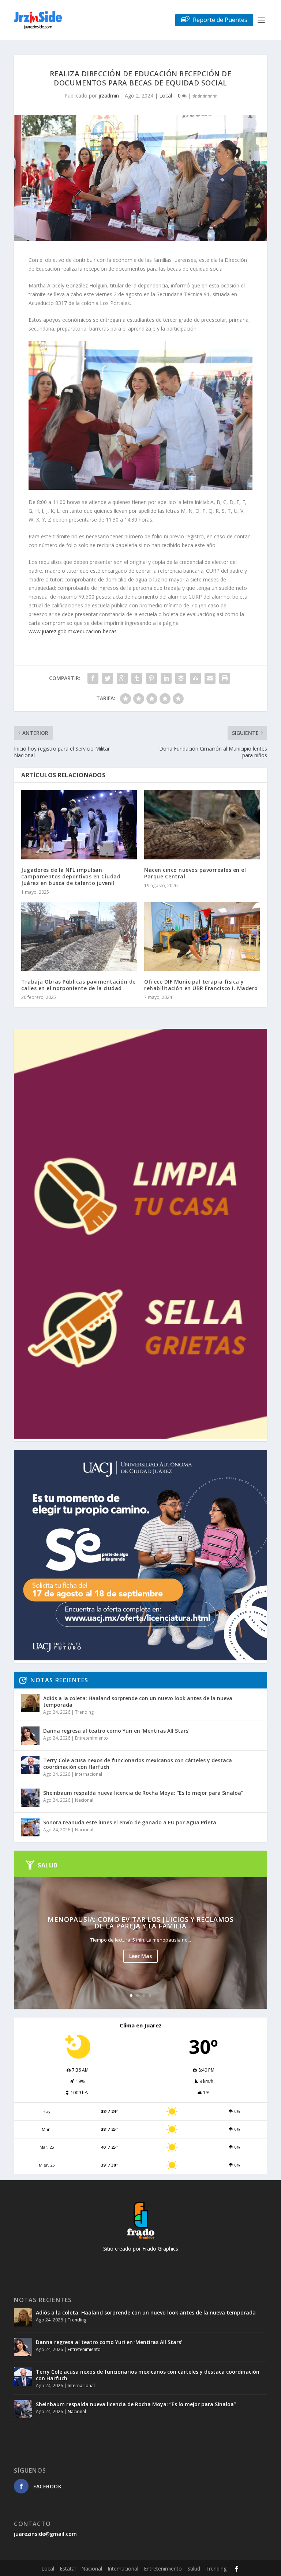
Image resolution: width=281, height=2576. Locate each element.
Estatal (68, 2569)
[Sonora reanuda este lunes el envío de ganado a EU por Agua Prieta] (30, 1827)
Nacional (84, 1800)
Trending (84, 1712)
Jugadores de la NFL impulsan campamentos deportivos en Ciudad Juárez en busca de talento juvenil (71, 876)
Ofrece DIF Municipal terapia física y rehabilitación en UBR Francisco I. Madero (201, 985)
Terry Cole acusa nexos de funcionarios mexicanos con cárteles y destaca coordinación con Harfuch (138, 1764)
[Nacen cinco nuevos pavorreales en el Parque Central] (202, 825)
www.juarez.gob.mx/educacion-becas (73, 631)
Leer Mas (140, 1956)
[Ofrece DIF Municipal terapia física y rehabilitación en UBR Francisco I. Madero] (202, 936)
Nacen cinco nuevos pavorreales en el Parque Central (195, 873)
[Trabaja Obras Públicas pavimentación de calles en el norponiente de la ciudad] (79, 936)
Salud (194, 2569)
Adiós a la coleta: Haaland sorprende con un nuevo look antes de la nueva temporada (138, 1701)
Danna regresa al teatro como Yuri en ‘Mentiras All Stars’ (116, 1731)
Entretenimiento (91, 1738)
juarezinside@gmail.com (45, 2534)
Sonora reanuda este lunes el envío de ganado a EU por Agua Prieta (130, 1822)
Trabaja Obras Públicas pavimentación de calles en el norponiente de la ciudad (78, 985)
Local (166, 96)
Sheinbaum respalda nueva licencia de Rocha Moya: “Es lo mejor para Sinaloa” (143, 1793)
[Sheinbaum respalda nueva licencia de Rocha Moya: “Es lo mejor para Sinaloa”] (30, 1798)
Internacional (89, 1774)
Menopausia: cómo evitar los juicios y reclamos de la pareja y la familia (140, 1923)
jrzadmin (109, 96)
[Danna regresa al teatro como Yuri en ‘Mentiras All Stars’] (30, 1736)
